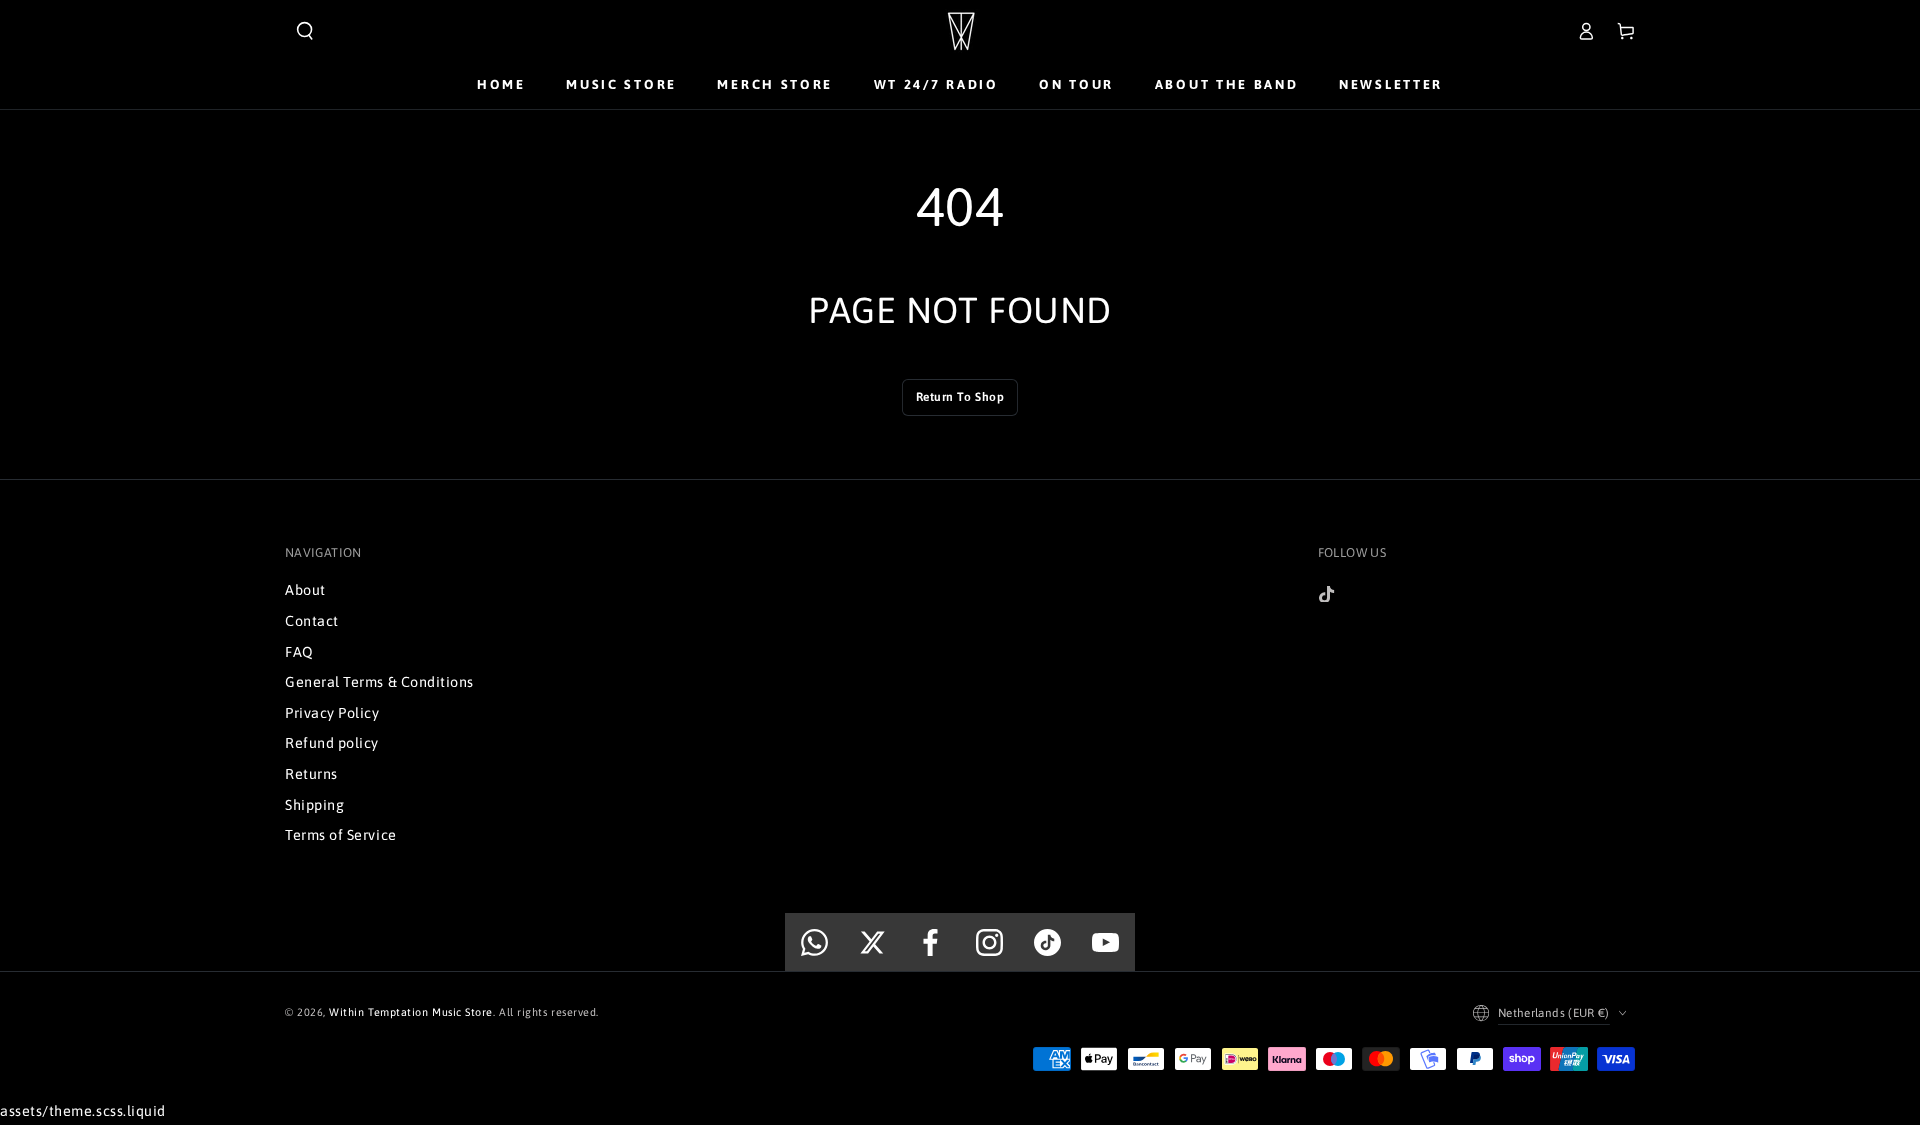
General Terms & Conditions (379, 682)
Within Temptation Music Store (411, 1012)
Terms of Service (341, 835)
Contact (312, 621)
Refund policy (332, 743)
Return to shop (960, 397)
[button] (305, 31)
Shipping (314, 805)
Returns (311, 774)
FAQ (299, 652)
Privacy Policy (332, 713)
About (305, 590)
